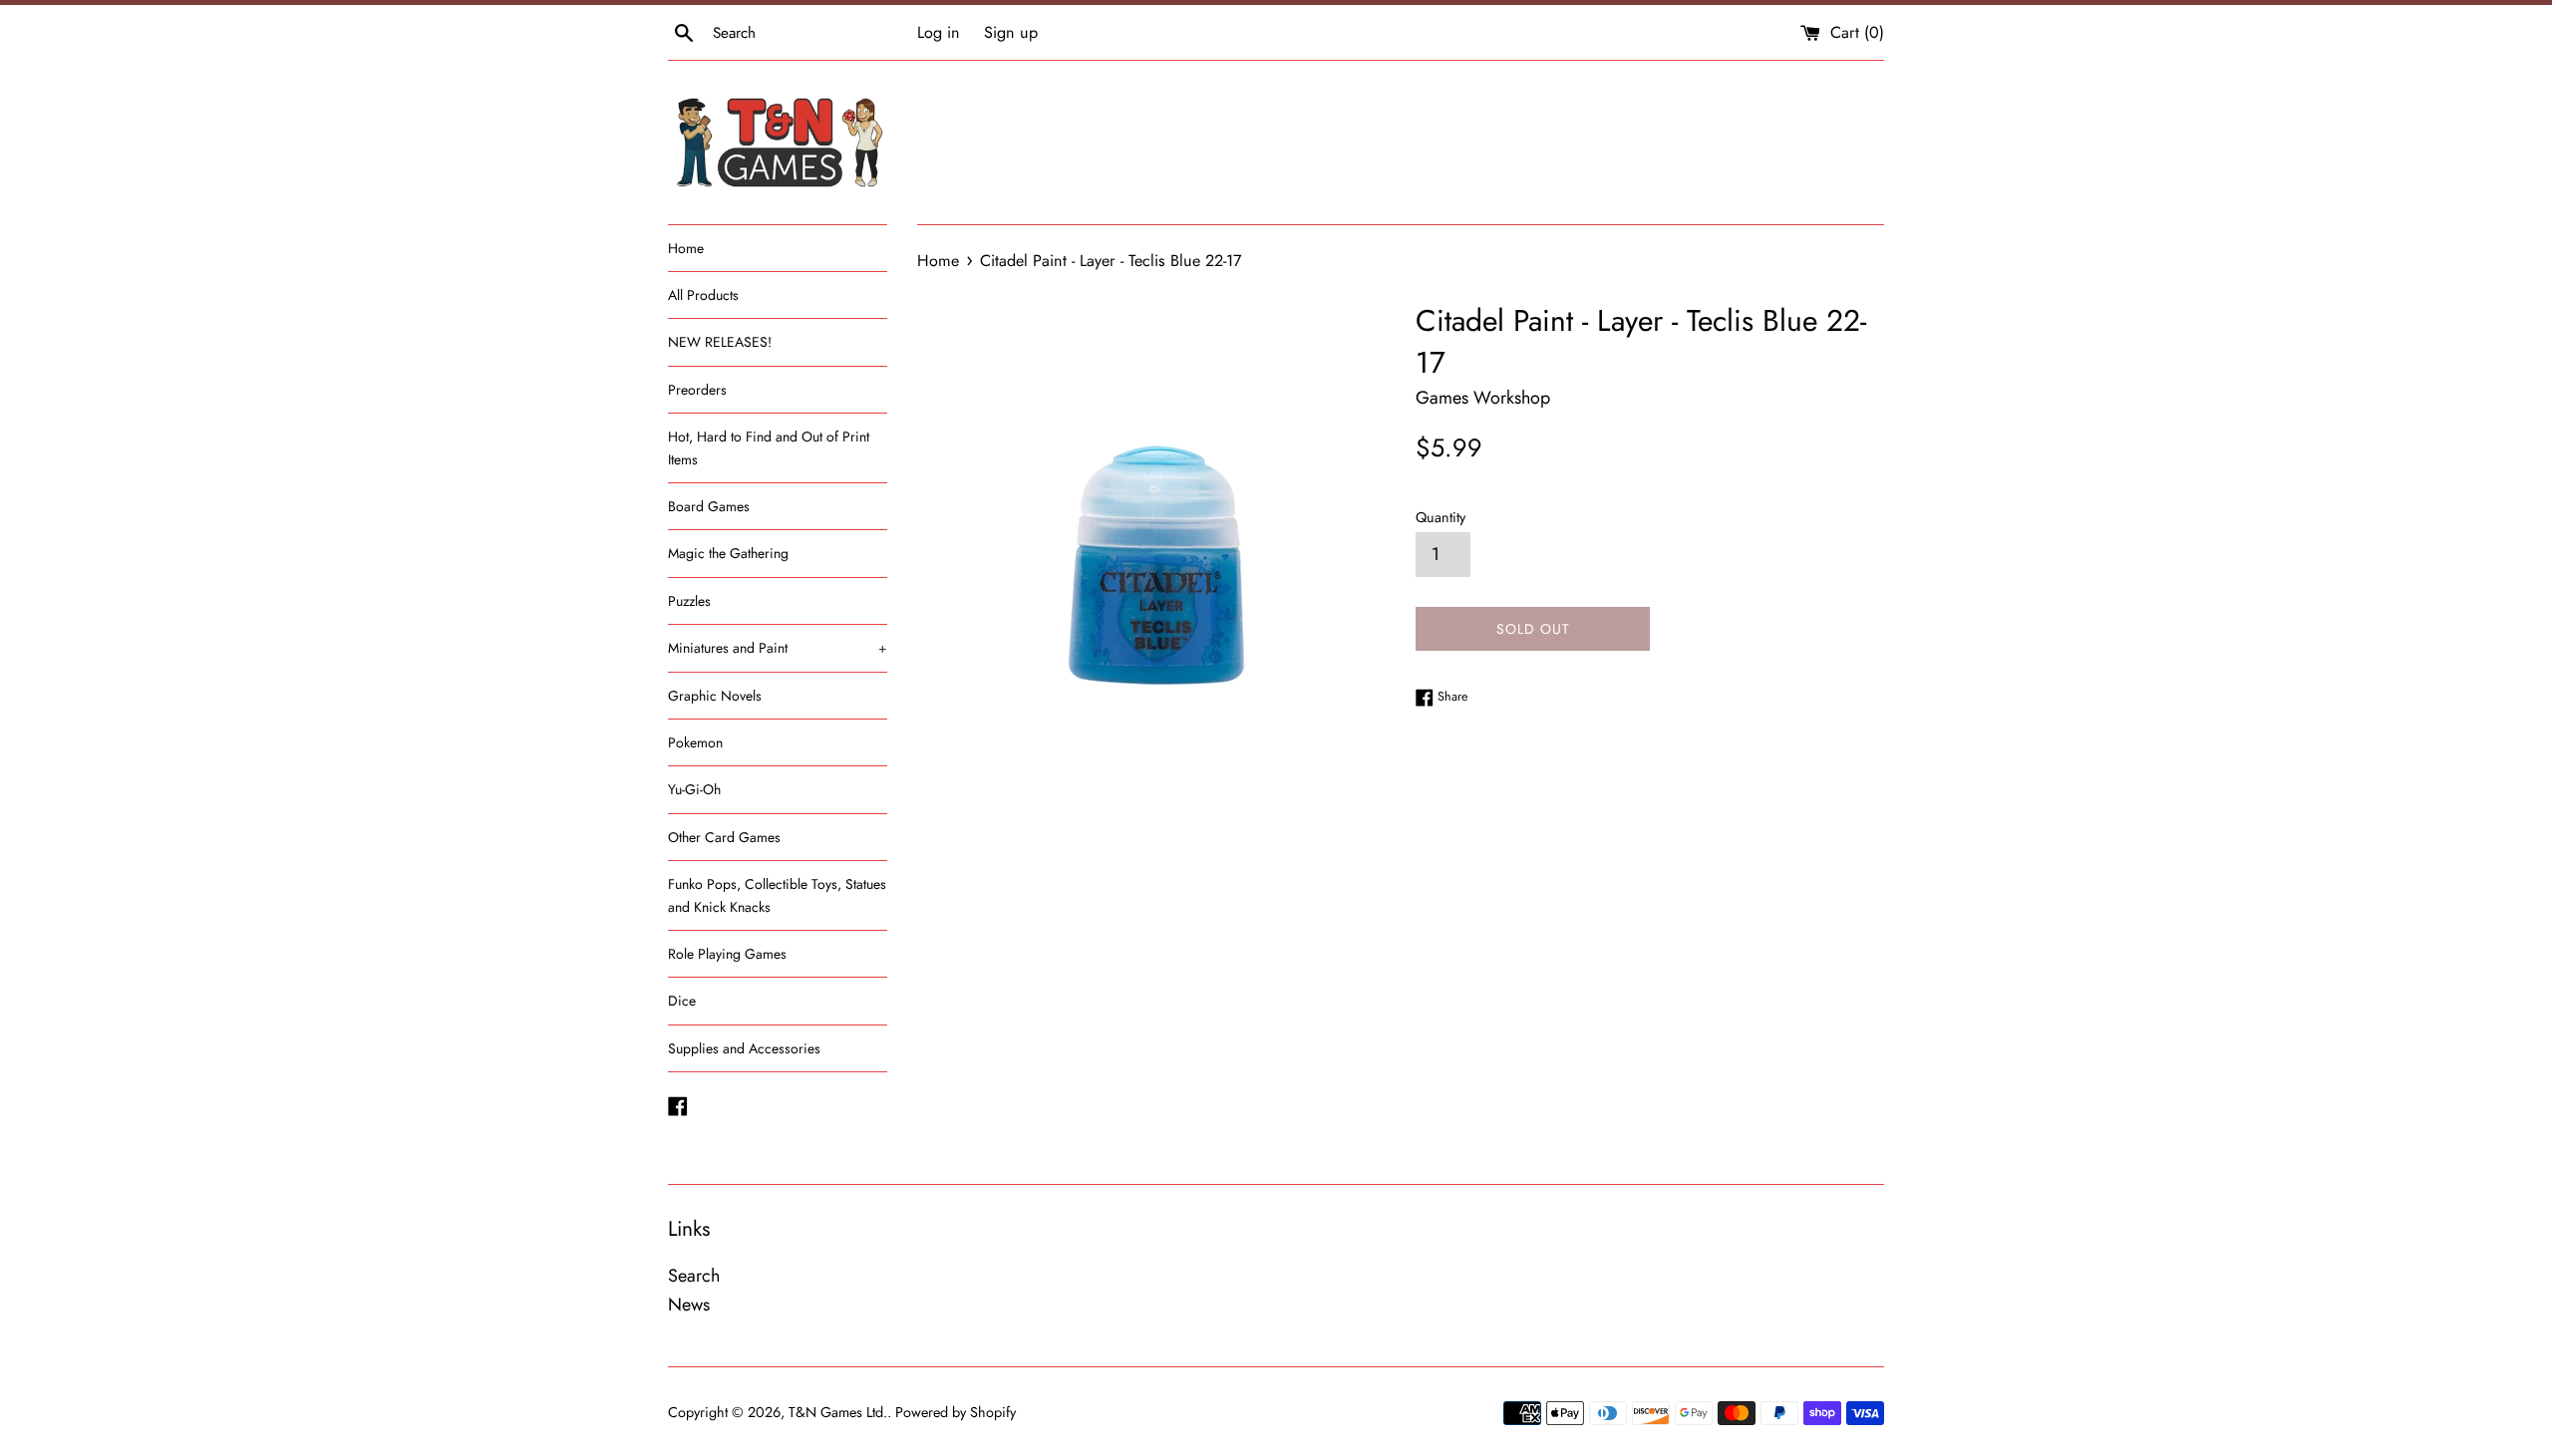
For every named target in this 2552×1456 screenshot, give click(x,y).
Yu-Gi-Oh (694, 789)
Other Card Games (724, 837)
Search (694, 1276)
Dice (682, 1001)
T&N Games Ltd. (838, 1412)
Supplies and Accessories (744, 1048)
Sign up (1011, 32)
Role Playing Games (727, 954)
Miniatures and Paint (778, 648)
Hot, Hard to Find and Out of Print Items (769, 447)
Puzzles (689, 601)
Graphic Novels (715, 696)
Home (686, 248)
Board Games (709, 506)
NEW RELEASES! (720, 342)
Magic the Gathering (728, 553)
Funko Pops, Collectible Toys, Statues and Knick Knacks (777, 895)
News (689, 1305)
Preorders (697, 390)
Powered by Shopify (956, 1412)
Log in (939, 32)
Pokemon (695, 742)
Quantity (1440, 517)
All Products (703, 295)
